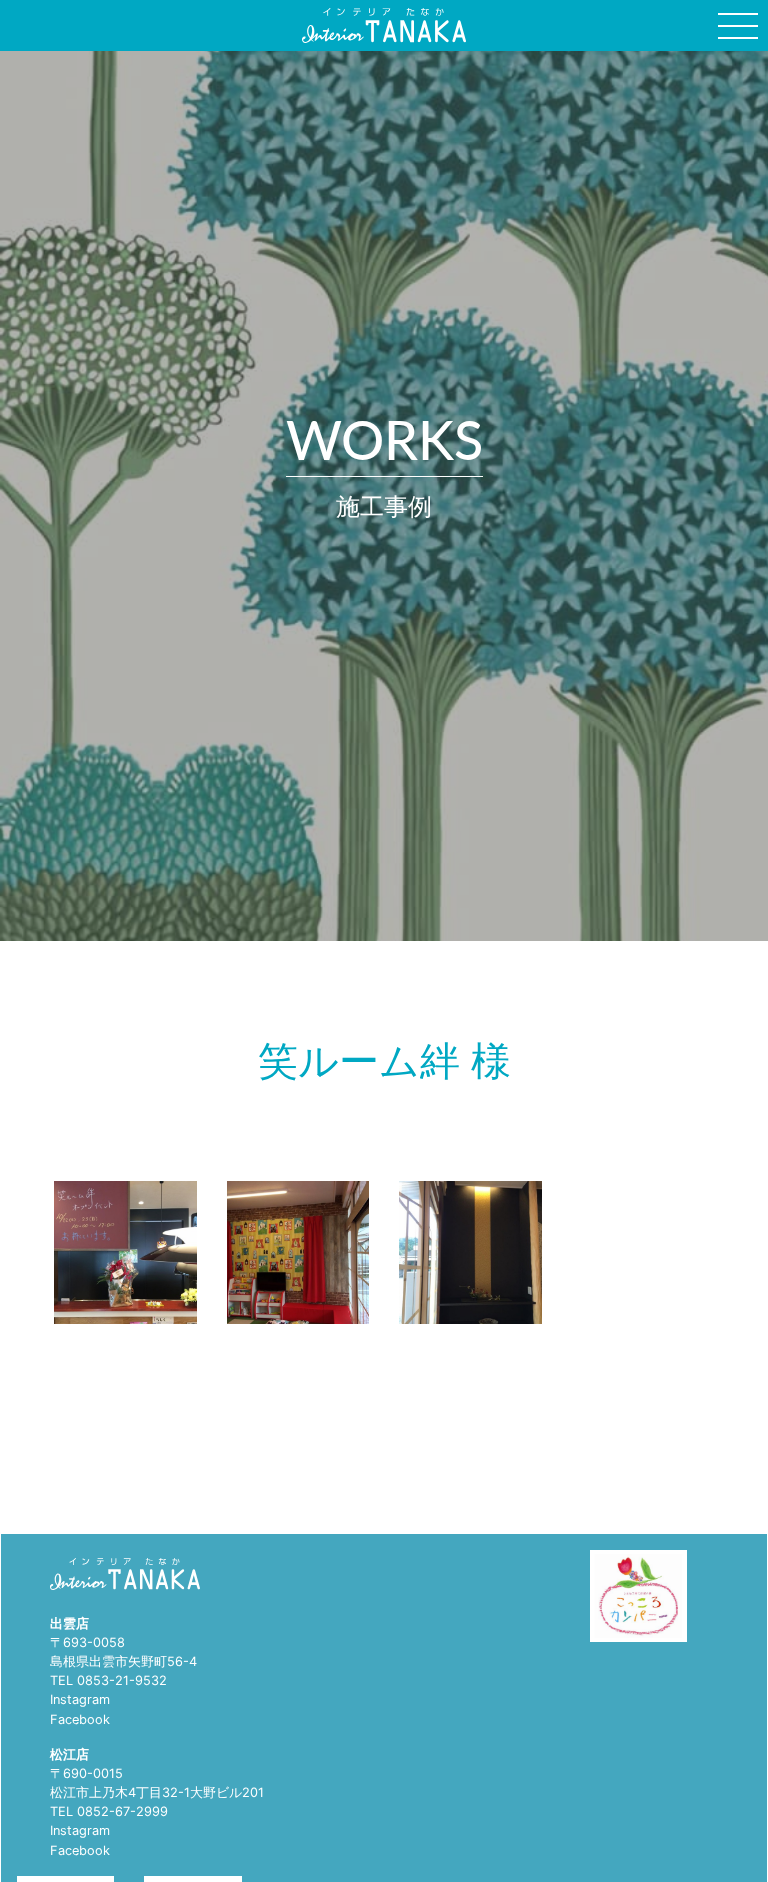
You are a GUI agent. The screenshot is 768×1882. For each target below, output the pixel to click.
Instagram (80, 1699)
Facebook (80, 1719)
